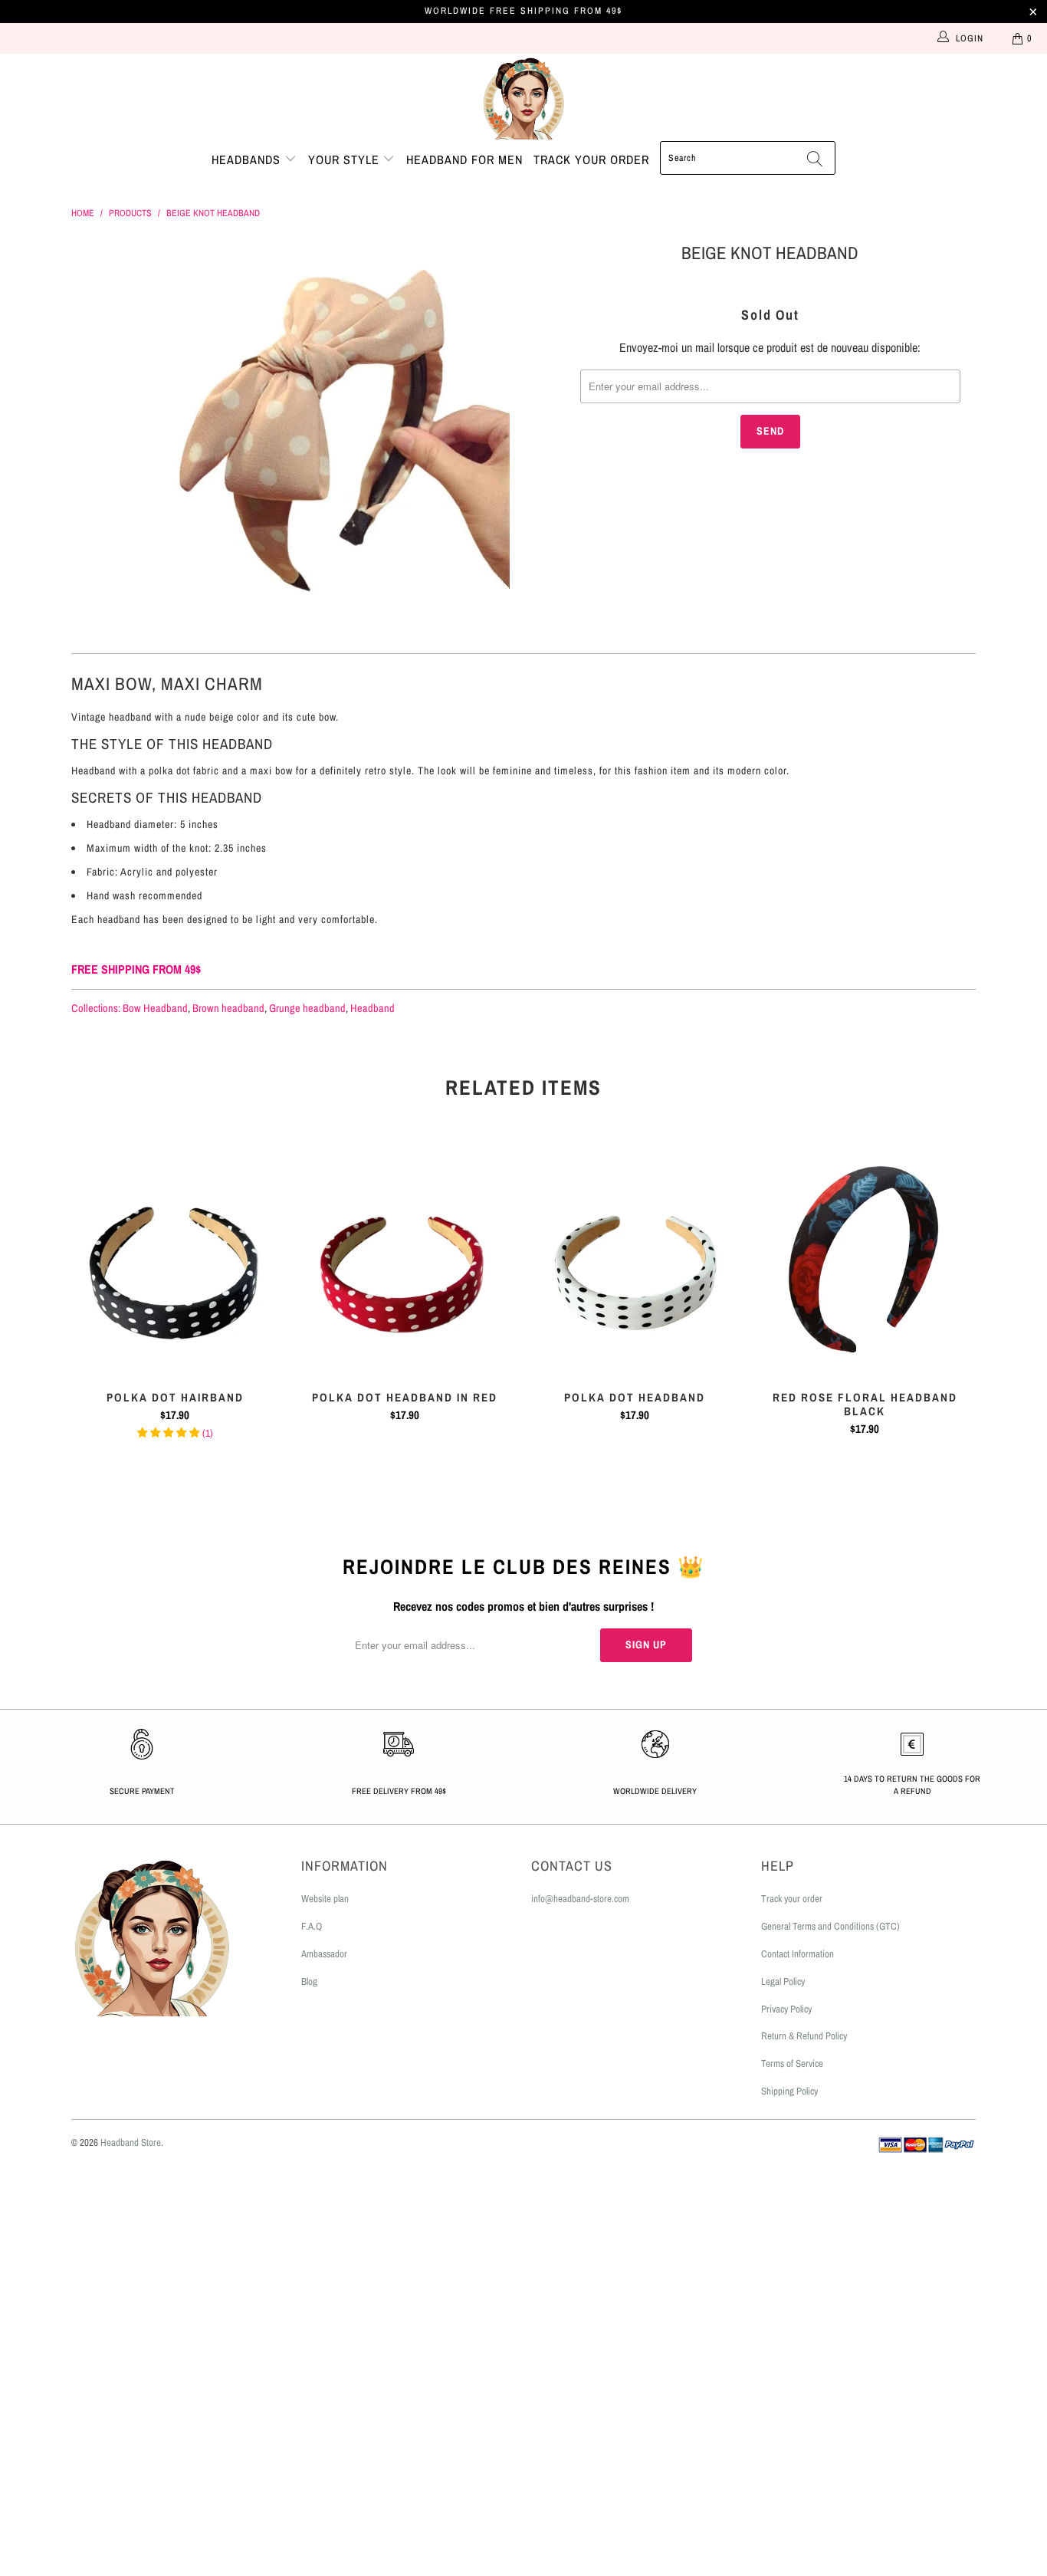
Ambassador (324, 1954)
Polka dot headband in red (405, 1261)
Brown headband (228, 1008)
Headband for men (464, 159)
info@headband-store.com (580, 1899)
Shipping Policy (789, 2091)
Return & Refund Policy (804, 2036)
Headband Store (131, 2142)
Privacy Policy (786, 2009)
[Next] (961, 1303)
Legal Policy (783, 1981)
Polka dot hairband (175, 1261)
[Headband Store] (523, 97)
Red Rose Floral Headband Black (865, 1261)
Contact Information (798, 1954)
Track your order (591, 159)
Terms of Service (792, 2063)
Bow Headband (155, 1008)
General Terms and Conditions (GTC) (830, 1926)
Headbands (248, 159)
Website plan (325, 1899)
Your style (346, 159)
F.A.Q (312, 1926)
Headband (373, 1008)
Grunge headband (307, 1008)
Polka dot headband (635, 1261)
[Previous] (86, 1303)
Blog (309, 1981)
